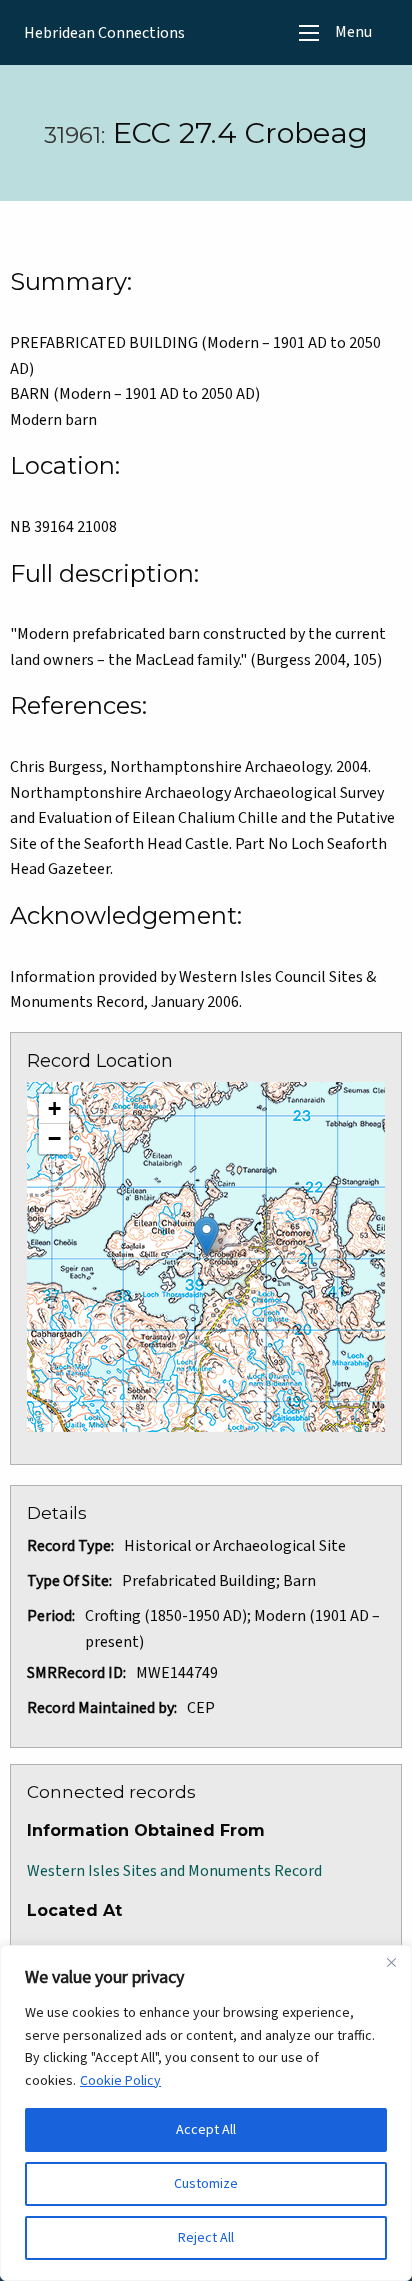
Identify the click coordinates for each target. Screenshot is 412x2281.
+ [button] (54, 1108)
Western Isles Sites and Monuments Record (174, 1871)
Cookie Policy (120, 2081)
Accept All (206, 2130)
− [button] (54, 1138)
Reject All (206, 2238)
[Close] (391, 1962)
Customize (206, 2184)
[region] (206, 2113)
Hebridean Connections (104, 33)
